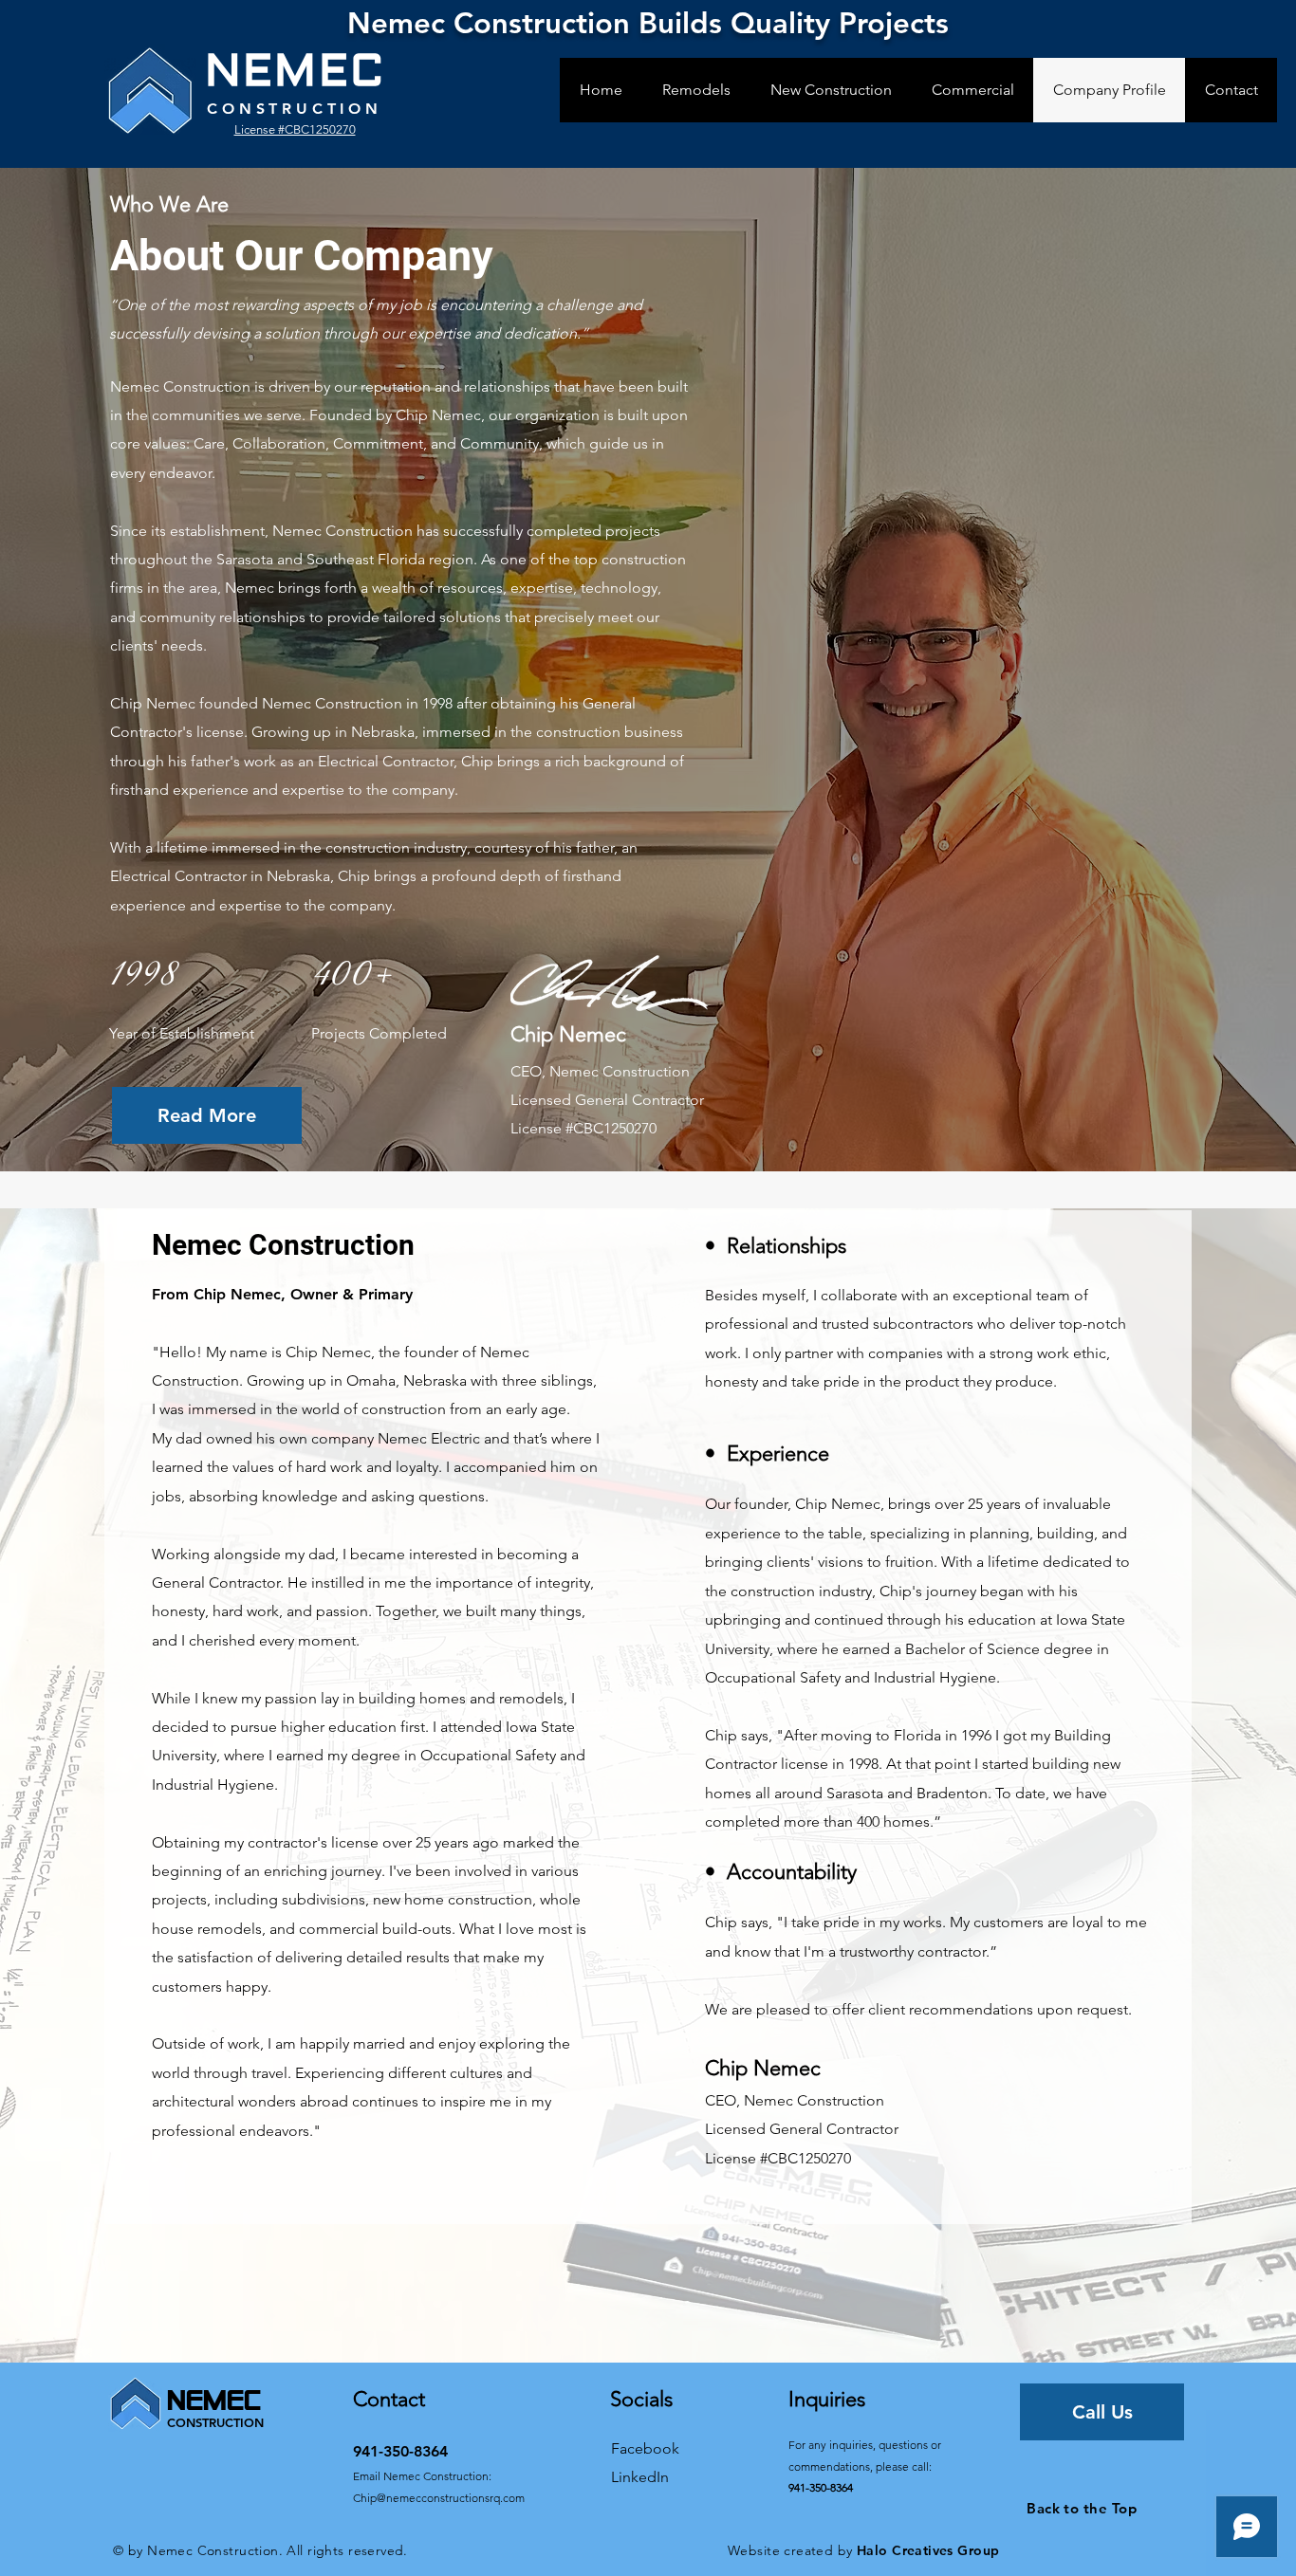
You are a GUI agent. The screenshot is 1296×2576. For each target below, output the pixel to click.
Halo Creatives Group (928, 2550)
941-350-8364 (821, 2487)
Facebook (645, 2448)
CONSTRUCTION (295, 109)
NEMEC (296, 72)
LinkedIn (640, 2477)
